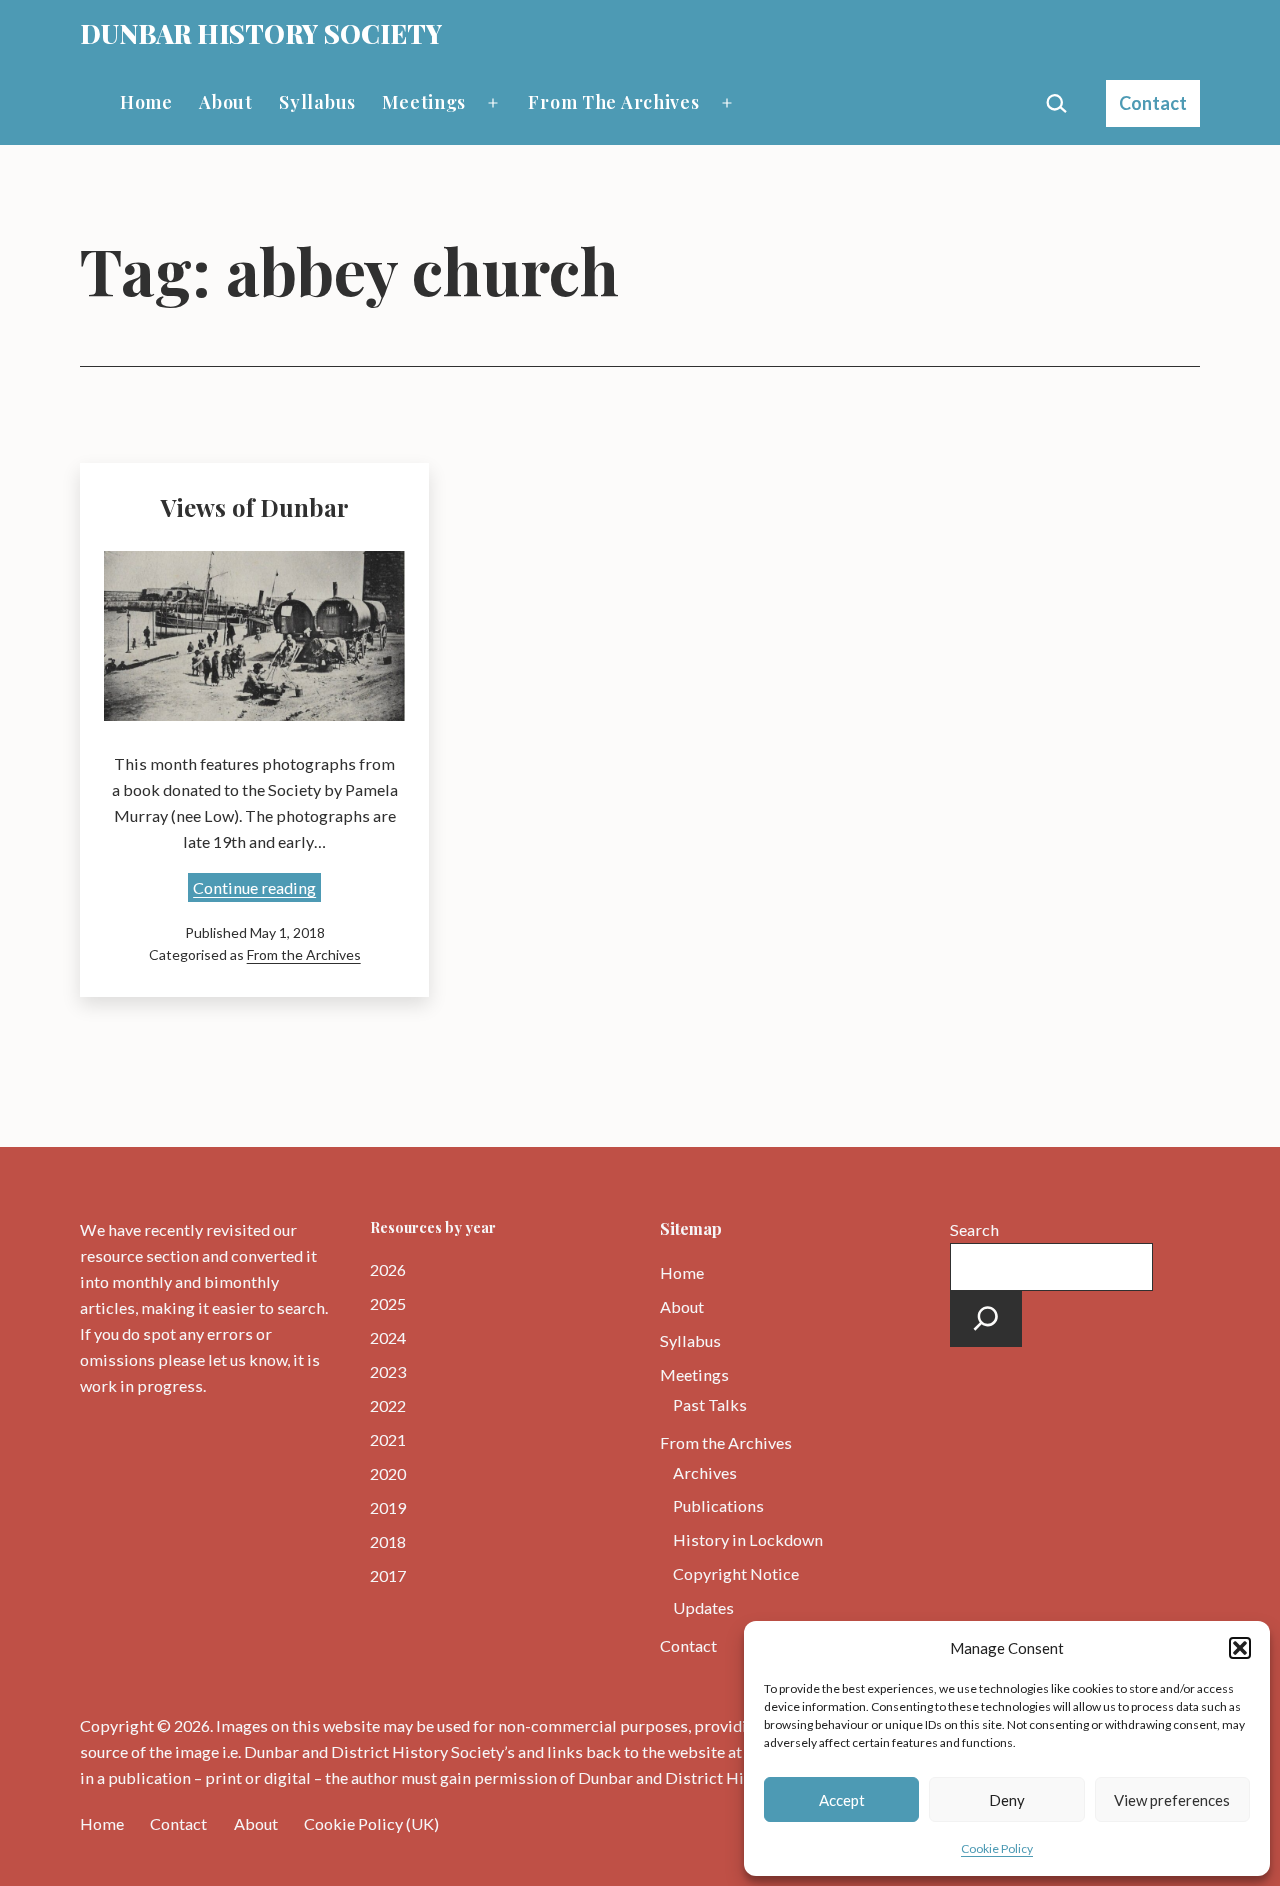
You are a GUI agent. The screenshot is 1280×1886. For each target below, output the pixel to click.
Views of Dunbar (255, 507)
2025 (388, 1303)
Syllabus (317, 102)
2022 (388, 1405)
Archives (705, 1472)
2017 (388, 1575)
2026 (388, 1269)
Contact (1153, 103)
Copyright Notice (736, 1573)
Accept (842, 1800)
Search (974, 1229)
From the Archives (613, 102)
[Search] (986, 1319)
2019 (388, 1507)
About (226, 102)
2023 (388, 1371)
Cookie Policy (997, 1848)
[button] (1240, 1648)
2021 (388, 1439)
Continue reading (257, 889)
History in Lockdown (748, 1539)
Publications (718, 1505)
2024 (388, 1337)
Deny (1007, 1800)
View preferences (1172, 1800)
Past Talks (710, 1404)
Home (146, 102)
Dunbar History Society (261, 33)
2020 (388, 1473)
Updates (703, 1607)
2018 (388, 1541)
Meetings (424, 102)
